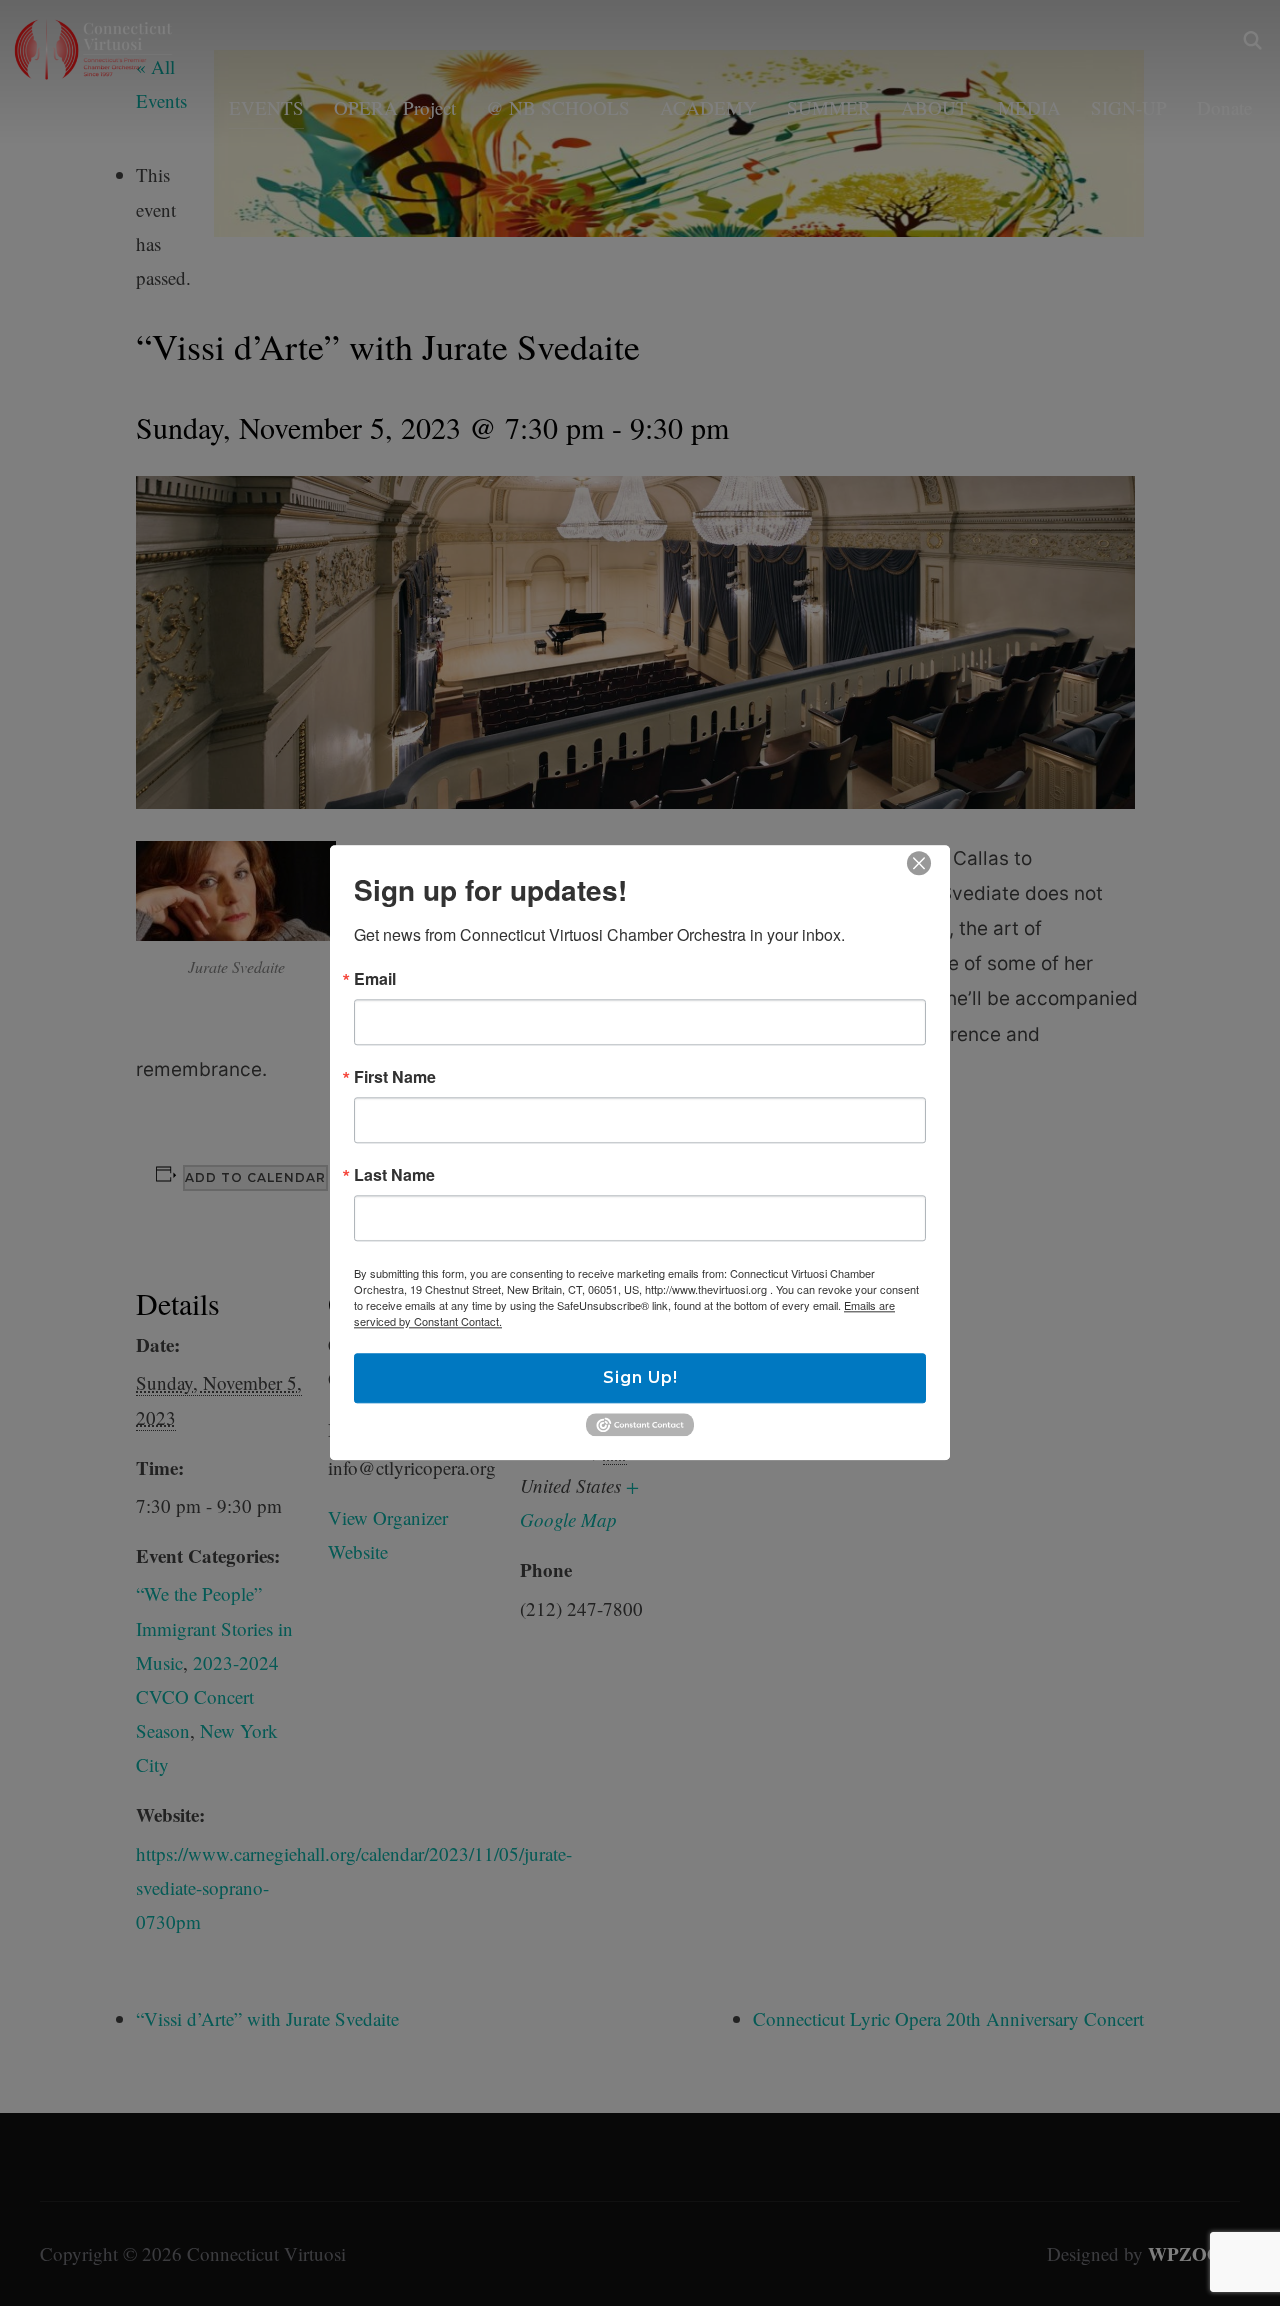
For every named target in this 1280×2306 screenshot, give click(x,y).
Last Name (394, 1175)
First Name (395, 1077)
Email (375, 979)
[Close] (919, 863)
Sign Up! (640, 1377)
